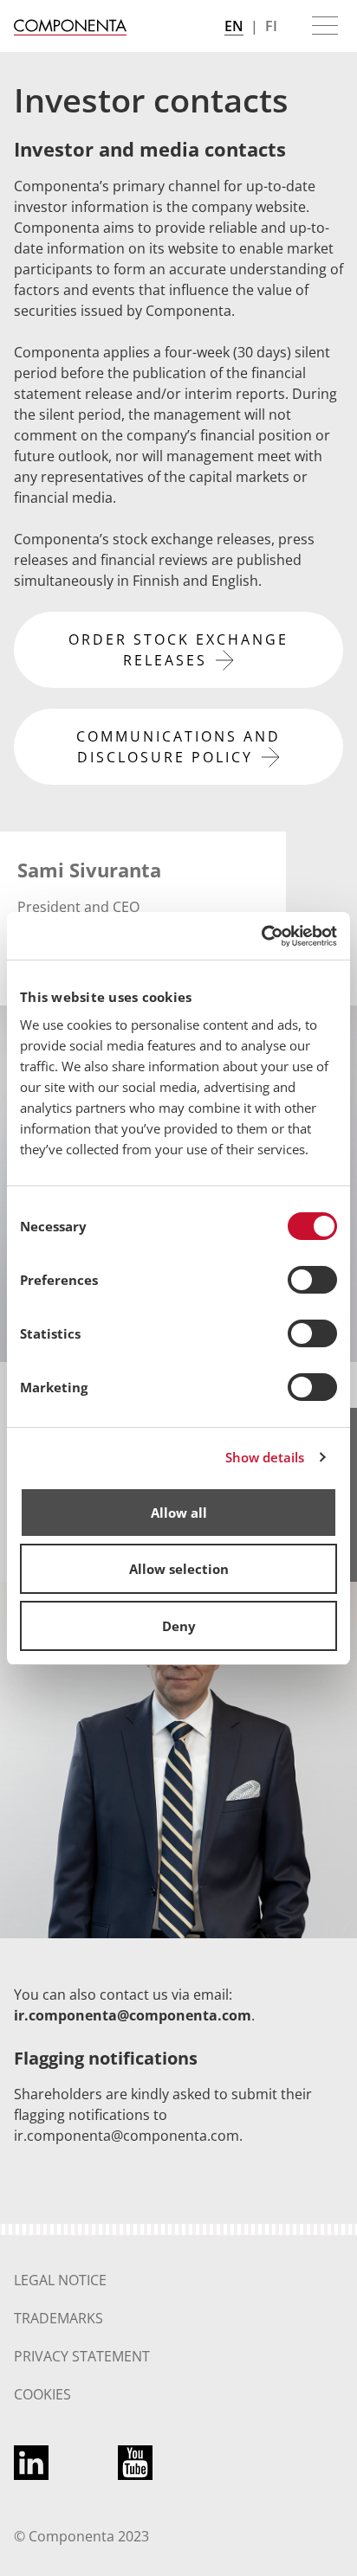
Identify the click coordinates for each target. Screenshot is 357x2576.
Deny (179, 1626)
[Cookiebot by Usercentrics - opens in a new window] (261, 936)
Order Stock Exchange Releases (179, 650)
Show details (265, 1457)
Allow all (179, 1513)
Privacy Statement (82, 2356)
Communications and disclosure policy (179, 747)
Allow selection (179, 1569)
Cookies (42, 2394)
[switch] (312, 1280)
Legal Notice (60, 2280)
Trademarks (58, 2318)
